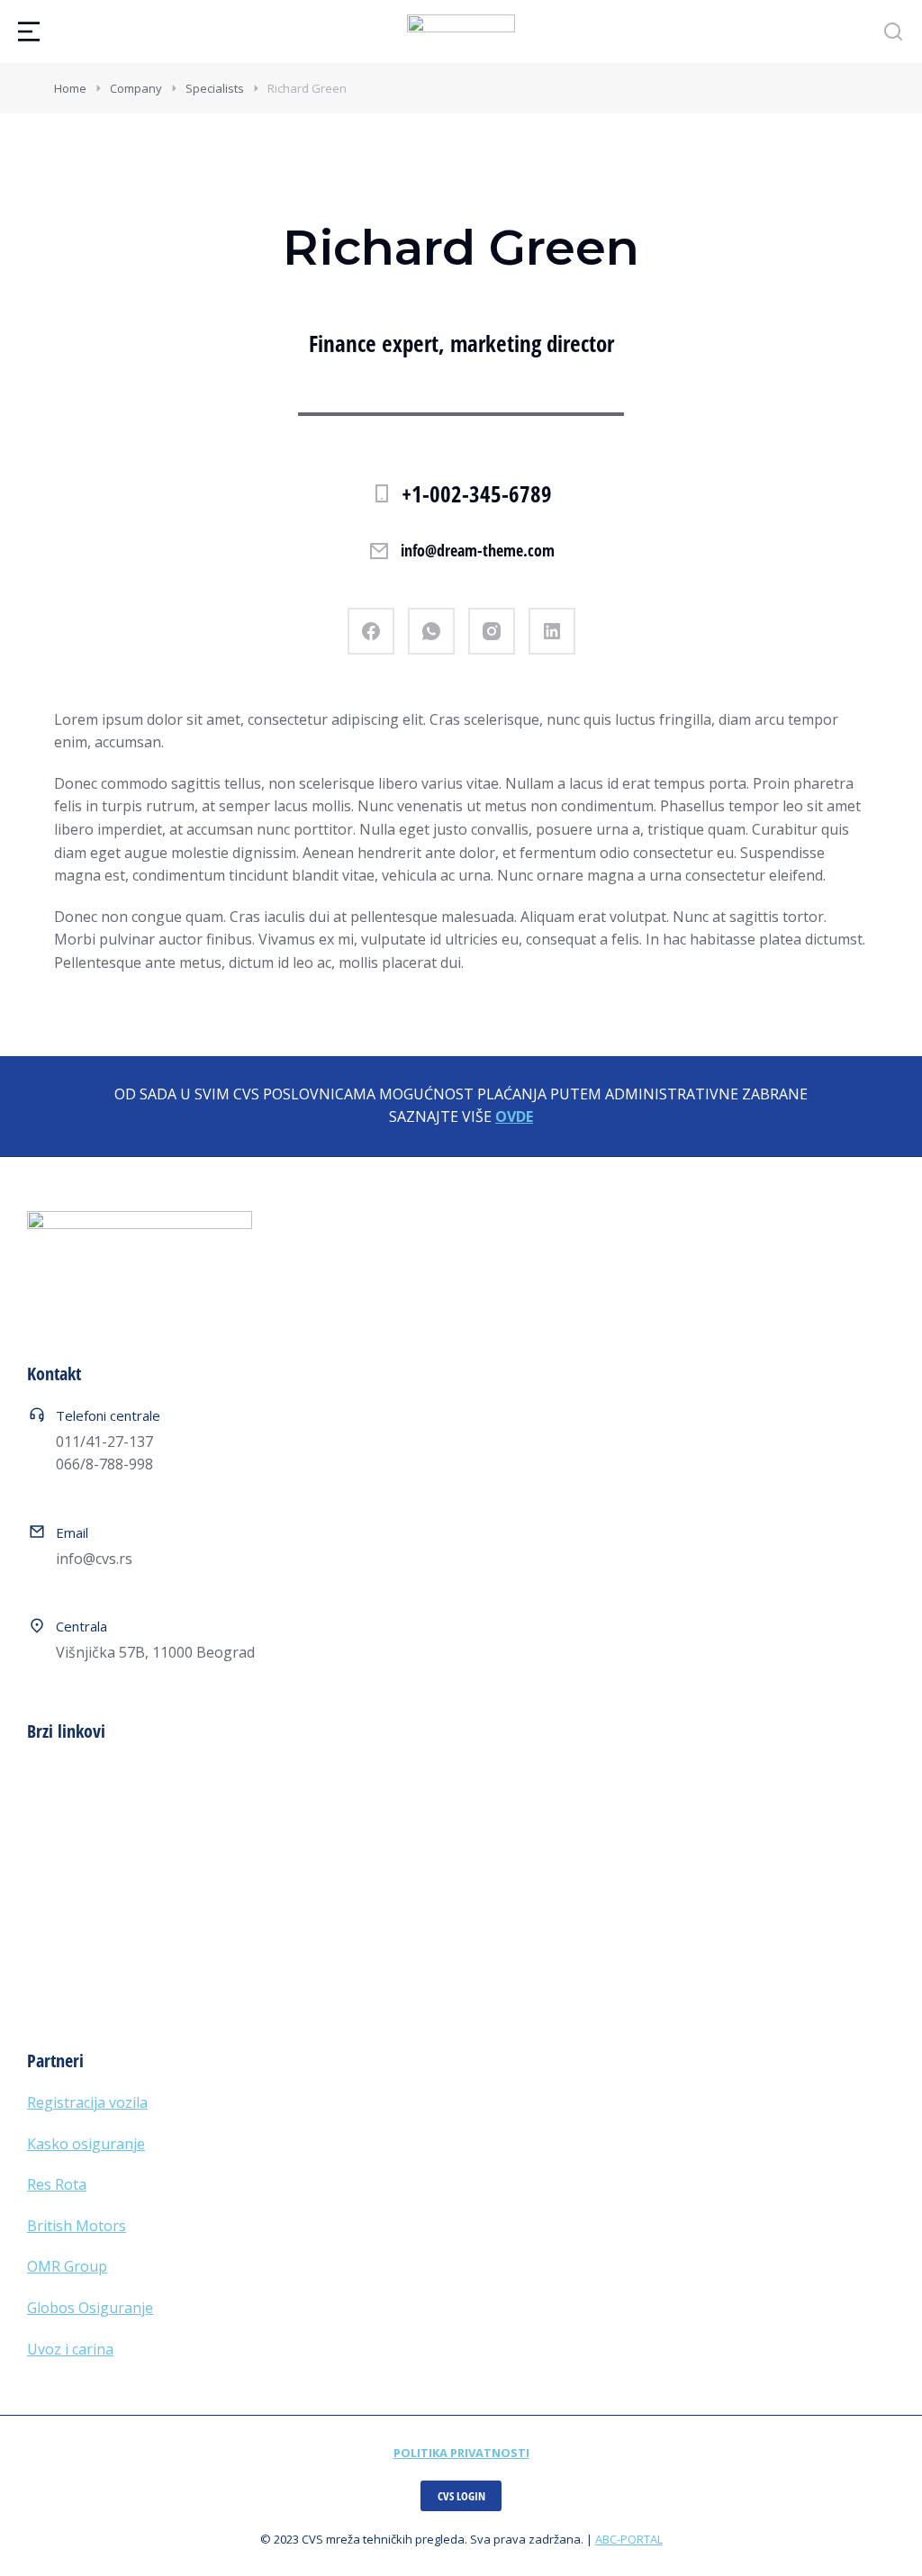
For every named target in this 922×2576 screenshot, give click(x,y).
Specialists (215, 88)
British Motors (77, 2226)
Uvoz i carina (70, 2349)
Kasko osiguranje (86, 2144)
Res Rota (57, 2184)
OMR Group (67, 2266)
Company (136, 88)
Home (70, 88)
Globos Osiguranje (90, 2308)
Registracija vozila (87, 2102)
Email (72, 1532)
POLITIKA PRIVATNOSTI (461, 2453)
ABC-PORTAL (629, 2539)
